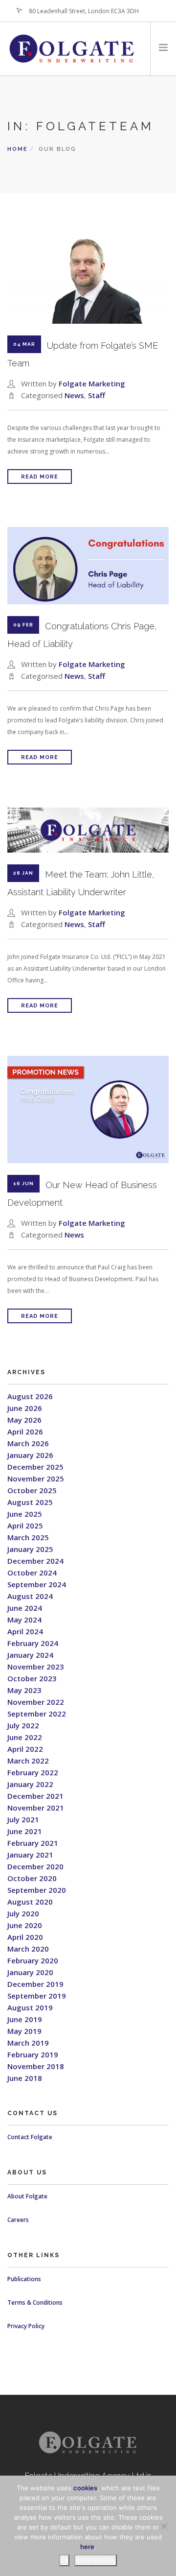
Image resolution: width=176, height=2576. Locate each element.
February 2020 (33, 1960)
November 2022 (36, 1702)
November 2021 (36, 1808)
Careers (18, 2220)
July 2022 (23, 1725)
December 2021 (35, 1796)
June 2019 (25, 2019)
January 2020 (30, 1972)
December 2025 (35, 1467)
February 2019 (33, 2054)
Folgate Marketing (92, 383)
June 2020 (25, 1925)
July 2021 (23, 1819)
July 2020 (23, 1913)
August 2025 (30, 1502)
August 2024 (30, 1596)
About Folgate (27, 2196)
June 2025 (25, 1514)
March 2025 (28, 1537)
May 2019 (24, 2031)
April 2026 (25, 1431)
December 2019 (35, 1984)
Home (18, 149)
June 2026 (25, 1408)
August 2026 (30, 1396)
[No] (164, 2526)
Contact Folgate (30, 2137)
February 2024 (33, 1643)
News (74, 395)
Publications (24, 2279)
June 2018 (25, 2078)
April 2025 (25, 1526)
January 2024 (30, 1655)
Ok (64, 2560)
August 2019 (30, 2007)
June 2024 (25, 1608)
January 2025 (30, 1549)
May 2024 (24, 1620)
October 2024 (32, 1573)
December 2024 (35, 1561)
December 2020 (35, 1866)
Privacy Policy (26, 2326)
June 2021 (25, 1831)
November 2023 (36, 1667)
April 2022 (25, 1749)
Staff (97, 395)
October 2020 (32, 1878)
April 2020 (25, 1937)
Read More (40, 477)
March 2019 (28, 2043)
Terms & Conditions (35, 2302)
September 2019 (37, 1996)
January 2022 (30, 1784)
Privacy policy (96, 2560)
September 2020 (37, 1890)
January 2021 (30, 1855)
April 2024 (25, 1631)
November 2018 (36, 2066)
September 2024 (37, 1584)
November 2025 (36, 1479)
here (87, 2547)
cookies (85, 2488)
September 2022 (37, 1714)
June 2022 (25, 1737)
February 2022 (33, 1772)
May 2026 (24, 1420)
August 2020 (30, 1902)
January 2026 (30, 1455)
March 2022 (28, 1761)
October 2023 (32, 1678)
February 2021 (33, 1843)
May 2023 (24, 1690)
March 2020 (28, 1949)
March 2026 (28, 1443)
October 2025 (32, 1490)
